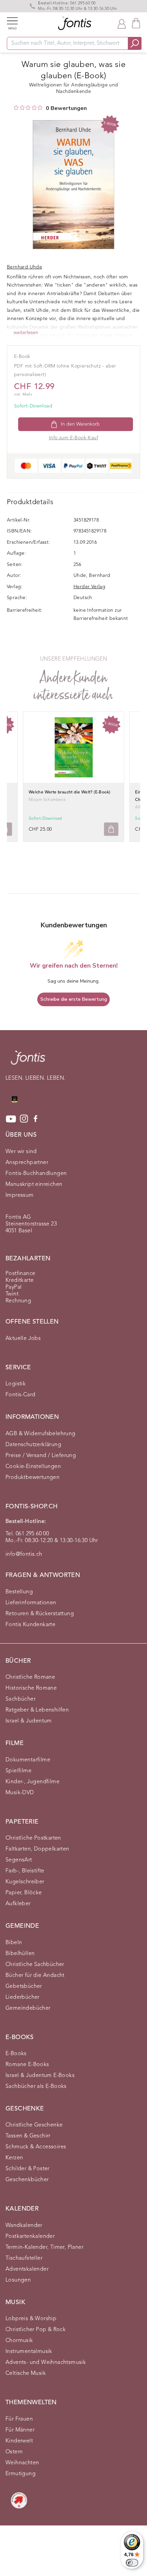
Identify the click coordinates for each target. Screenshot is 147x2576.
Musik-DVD (20, 1793)
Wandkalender (24, 2226)
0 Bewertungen (66, 108)
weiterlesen (26, 333)
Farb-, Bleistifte (25, 1871)
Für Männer (20, 2430)
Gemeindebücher (28, 2008)
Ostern (14, 2452)
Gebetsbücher (24, 1986)
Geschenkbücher (27, 2180)
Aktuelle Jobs (23, 1339)
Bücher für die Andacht (35, 1976)
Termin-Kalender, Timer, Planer (44, 2247)
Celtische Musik (26, 2373)
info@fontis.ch (24, 1554)
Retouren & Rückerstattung (40, 1614)
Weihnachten (22, 2463)
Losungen (18, 2280)
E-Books (16, 2054)
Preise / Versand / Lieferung (41, 1456)
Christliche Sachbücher (35, 1965)
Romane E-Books (27, 2065)
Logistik (16, 1384)
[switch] (132, 2563)
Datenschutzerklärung (33, 1445)
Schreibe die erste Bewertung (74, 999)
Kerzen (14, 2158)
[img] (16, 108)
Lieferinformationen (31, 1603)
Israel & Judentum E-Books (40, 2076)
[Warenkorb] (136, 23)
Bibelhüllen (20, 1954)
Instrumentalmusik (29, 2352)
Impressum (20, 1195)
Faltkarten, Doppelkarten (37, 1849)
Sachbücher (21, 1699)
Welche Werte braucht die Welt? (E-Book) (70, 792)
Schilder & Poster (28, 2169)
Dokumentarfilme (28, 1760)
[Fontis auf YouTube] (11, 1119)
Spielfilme (18, 1771)
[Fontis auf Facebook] (36, 1119)
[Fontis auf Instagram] (24, 1119)
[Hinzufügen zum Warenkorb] (111, 829)
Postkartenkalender (30, 2236)
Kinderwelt (19, 2441)
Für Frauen (19, 2419)
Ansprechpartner (27, 1163)
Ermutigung (21, 2474)
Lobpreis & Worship (31, 2319)
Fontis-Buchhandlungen (36, 1174)
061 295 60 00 (83, 3)
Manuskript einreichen (34, 1185)
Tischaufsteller (24, 2258)
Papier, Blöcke (24, 1893)
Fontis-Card (20, 1395)
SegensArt (19, 1860)
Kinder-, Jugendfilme (32, 1782)
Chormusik (19, 2341)
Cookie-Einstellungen (33, 1467)
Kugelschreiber (25, 1882)
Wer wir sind (21, 1152)
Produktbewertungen (32, 1478)
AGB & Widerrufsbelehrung (41, 1434)
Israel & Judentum (29, 1721)
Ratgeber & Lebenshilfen (37, 1710)
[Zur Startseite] (28, 1061)
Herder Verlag (89, 587)
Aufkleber (18, 1904)
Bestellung (19, 1592)
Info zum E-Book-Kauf (73, 438)
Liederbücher (23, 1997)
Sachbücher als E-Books (36, 2087)
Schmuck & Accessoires (36, 2147)
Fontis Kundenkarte (30, 1625)
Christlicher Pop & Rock (36, 2330)
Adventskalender (27, 2269)
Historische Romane (31, 1688)
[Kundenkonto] (122, 23)
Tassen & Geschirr (28, 2136)
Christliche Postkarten (33, 1838)
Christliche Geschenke (34, 2125)
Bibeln (14, 1943)
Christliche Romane (30, 1677)
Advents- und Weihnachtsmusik (46, 2363)
